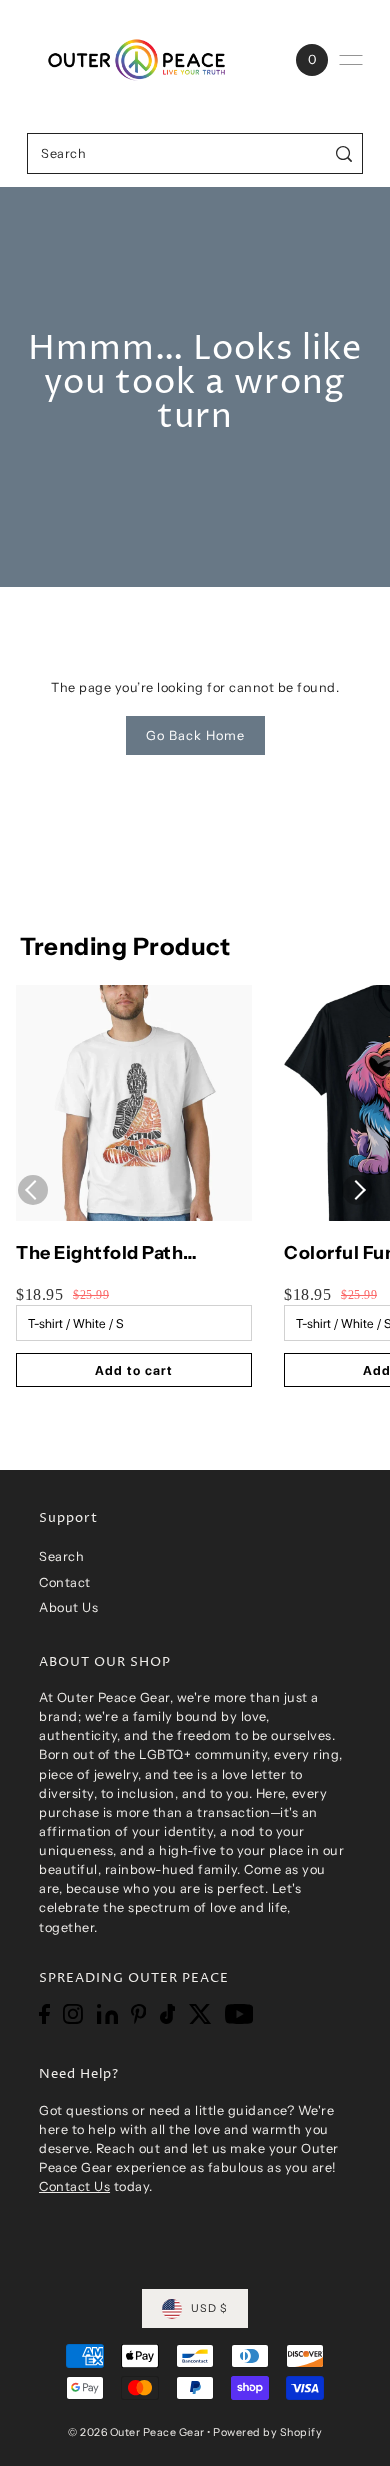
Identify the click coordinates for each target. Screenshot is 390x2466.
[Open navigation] (351, 60)
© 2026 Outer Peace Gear (136, 2432)
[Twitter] (200, 2014)
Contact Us (74, 2186)
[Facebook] (44, 2014)
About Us (68, 1607)
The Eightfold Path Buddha (99, 1254)
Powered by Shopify (267, 2432)
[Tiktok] (168, 2014)
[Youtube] (239, 2014)
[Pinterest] (139, 2014)
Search (61, 1556)
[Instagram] (73, 2014)
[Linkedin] (107, 2014)
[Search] (344, 153)
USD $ (209, 2308)
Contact (65, 1582)
